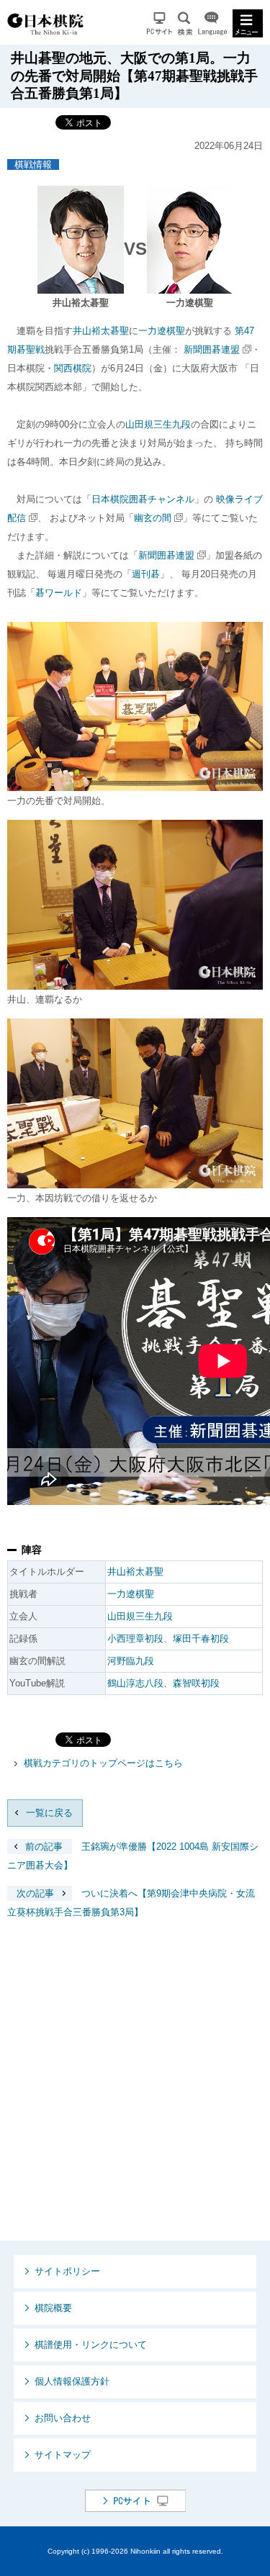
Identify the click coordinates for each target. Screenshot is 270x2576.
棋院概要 (53, 2308)
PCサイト (159, 23)
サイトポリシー (67, 2271)
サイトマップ (63, 2455)
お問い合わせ (63, 2418)
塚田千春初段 (201, 1639)
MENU (248, 23)
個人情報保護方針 (72, 2381)
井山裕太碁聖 (101, 331)
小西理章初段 (135, 1639)
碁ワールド (59, 593)
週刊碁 (146, 574)
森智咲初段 (196, 1683)
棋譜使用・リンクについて (91, 2345)
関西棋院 (73, 368)
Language (212, 23)
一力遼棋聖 (162, 331)
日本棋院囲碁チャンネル (143, 499)
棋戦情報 (33, 164)
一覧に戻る (49, 1813)
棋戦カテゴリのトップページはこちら (103, 1763)
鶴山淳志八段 (135, 1683)
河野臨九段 (131, 1661)
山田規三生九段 (158, 424)
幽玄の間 (153, 518)
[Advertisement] (135, 2091)
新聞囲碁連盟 (212, 349)
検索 (185, 23)
